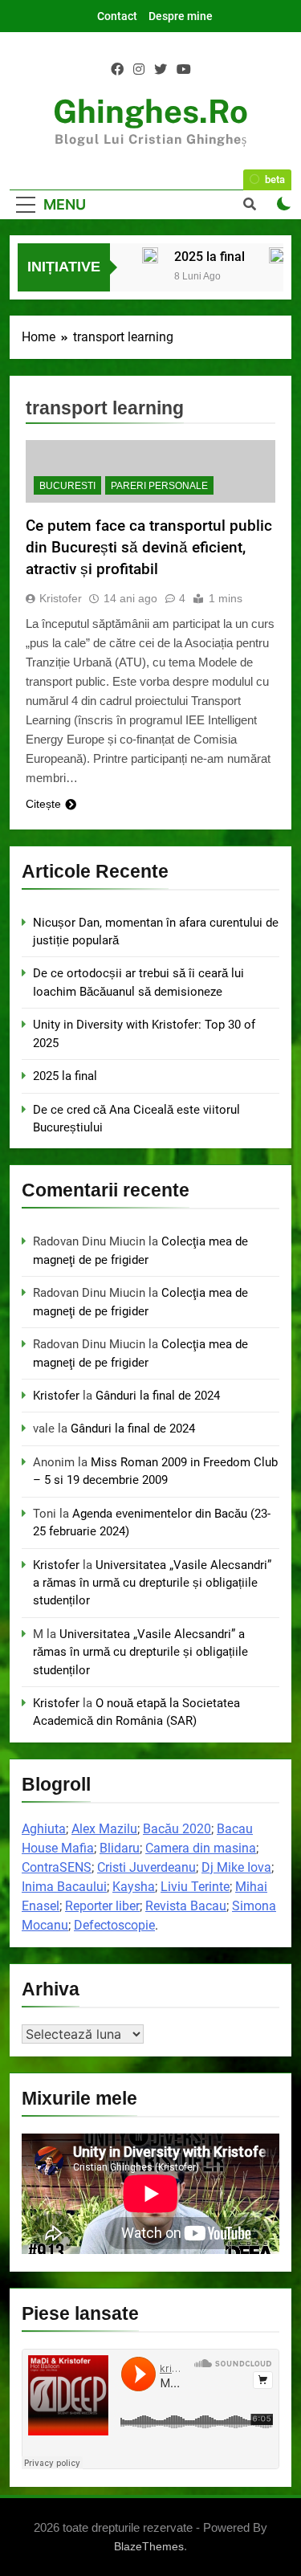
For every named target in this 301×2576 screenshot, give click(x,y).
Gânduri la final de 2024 (158, 1396)
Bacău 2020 (177, 1829)
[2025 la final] (150, 255)
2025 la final (209, 257)
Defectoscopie (114, 1925)
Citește (43, 804)
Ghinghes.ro (150, 111)
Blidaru (120, 1848)
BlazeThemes (149, 2546)
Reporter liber (102, 1906)
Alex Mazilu (104, 1829)
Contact (117, 16)
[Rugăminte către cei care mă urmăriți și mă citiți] (277, 255)
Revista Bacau (186, 1906)
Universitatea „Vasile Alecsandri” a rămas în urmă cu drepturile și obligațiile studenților (152, 1583)
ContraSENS (57, 1867)
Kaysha (134, 1887)
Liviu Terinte (195, 1887)
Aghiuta (44, 1829)
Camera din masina (201, 1848)
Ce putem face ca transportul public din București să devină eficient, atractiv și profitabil (149, 547)
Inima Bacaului (64, 1887)
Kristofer (61, 598)
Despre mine (181, 16)
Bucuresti (67, 486)
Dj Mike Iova (236, 1867)
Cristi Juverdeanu (146, 1867)
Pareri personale (159, 486)
